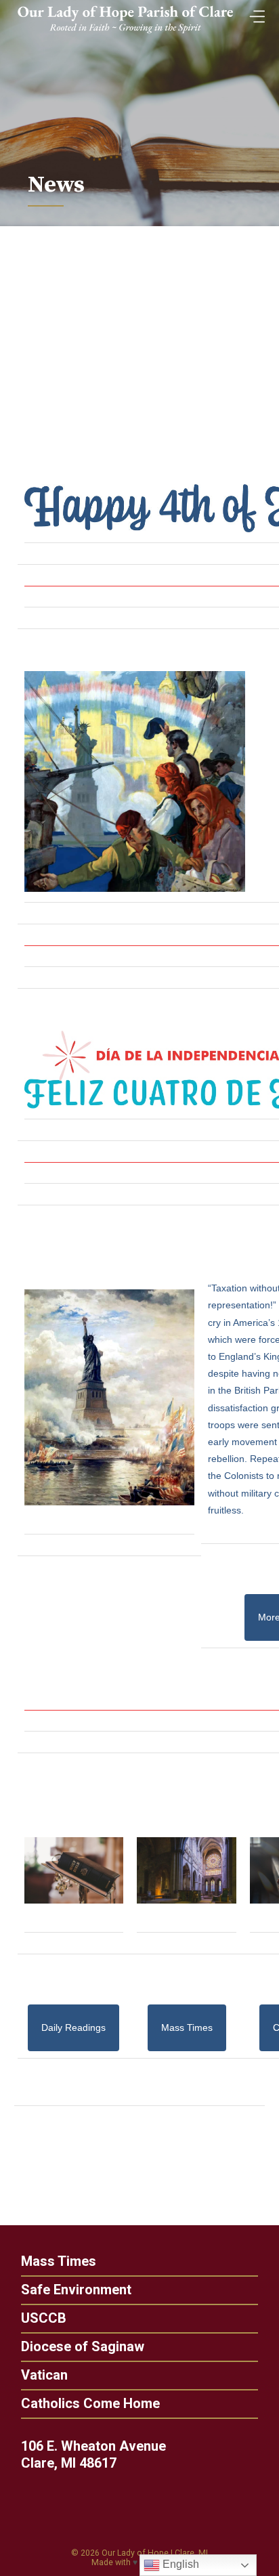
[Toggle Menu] (254, 13)
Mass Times (59, 2261)
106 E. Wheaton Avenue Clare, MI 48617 (93, 2454)
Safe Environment (76, 2290)
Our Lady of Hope (135, 2553)
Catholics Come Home (90, 2403)
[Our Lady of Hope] (125, 35)
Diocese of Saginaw (83, 2346)
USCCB (44, 2318)
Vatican (44, 2375)
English (179, 2564)
